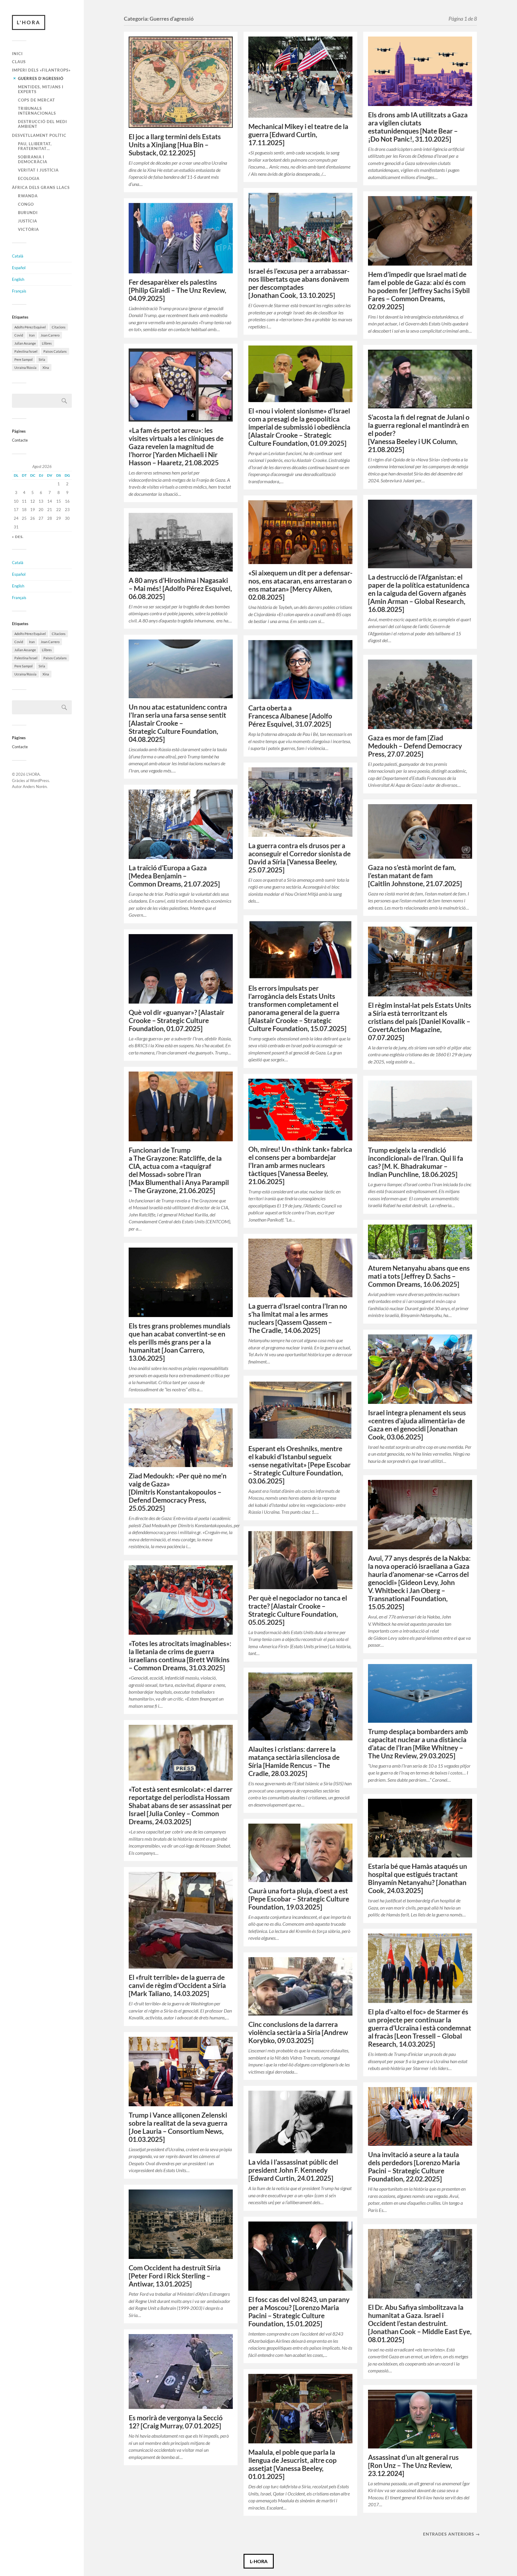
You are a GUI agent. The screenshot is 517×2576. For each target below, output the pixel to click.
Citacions (59, 327)
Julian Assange (25, 343)
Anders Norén (35, 787)
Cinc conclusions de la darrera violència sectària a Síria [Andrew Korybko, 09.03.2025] (298, 2032)
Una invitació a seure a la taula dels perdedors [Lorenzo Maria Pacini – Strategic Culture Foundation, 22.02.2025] (414, 2167)
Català (18, 256)
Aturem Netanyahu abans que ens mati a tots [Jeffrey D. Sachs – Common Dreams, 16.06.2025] (419, 1276)
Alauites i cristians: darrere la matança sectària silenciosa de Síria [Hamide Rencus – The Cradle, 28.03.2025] (294, 1761)
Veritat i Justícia (38, 170)
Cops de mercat (37, 100)
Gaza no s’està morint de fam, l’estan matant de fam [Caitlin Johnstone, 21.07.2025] (415, 876)
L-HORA (259, 2561)
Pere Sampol (23, 359)
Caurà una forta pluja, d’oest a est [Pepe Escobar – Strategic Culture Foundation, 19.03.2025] (299, 1899)
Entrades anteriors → (451, 2534)
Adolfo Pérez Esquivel (30, 327)
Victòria (28, 229)
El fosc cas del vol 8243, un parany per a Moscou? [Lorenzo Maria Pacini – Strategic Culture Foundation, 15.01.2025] (299, 2312)
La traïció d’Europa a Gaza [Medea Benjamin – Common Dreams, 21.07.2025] (174, 876)
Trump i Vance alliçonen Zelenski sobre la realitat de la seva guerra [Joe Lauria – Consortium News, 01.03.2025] (178, 2127)
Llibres (47, 343)
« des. (18, 537)
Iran (32, 335)
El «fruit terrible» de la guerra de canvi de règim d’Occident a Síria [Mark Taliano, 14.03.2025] (177, 1985)
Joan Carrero (50, 335)
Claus (19, 62)
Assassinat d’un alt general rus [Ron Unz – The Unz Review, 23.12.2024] (413, 2465)
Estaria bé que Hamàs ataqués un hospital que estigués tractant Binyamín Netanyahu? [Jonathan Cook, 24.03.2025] (418, 1878)
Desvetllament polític (39, 135)
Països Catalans (55, 351)
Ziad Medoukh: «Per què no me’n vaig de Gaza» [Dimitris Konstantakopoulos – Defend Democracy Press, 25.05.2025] (178, 1492)
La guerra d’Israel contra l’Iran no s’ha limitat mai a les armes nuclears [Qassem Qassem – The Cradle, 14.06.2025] (298, 1318)
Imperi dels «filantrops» (41, 70)
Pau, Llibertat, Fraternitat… (35, 146)
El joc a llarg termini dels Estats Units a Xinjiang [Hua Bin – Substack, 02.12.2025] (175, 145)
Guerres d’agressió (41, 78)
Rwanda (28, 196)
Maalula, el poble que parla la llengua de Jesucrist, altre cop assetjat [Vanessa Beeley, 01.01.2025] (292, 2464)
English (18, 279)
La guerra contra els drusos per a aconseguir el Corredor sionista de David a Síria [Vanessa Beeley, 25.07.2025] (299, 858)
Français (19, 291)
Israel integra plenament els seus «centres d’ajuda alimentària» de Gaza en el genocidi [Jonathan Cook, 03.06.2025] (417, 1425)
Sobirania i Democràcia (33, 159)
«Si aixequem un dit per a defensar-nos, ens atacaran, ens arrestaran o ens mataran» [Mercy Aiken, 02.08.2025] (300, 585)
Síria (42, 359)
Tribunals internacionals (37, 111)
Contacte (20, 440)
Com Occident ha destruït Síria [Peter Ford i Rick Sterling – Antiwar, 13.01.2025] (175, 2276)
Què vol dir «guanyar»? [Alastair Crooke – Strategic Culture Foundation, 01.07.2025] (177, 1020)
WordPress (39, 781)
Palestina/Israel (26, 351)
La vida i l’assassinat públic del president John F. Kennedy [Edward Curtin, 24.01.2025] (293, 2170)
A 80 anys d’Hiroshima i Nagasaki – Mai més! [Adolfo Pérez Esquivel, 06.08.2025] (180, 588)
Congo (26, 204)
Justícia (28, 221)
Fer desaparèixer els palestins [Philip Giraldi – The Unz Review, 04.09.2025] (177, 290)
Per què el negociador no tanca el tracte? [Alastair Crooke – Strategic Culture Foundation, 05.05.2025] (298, 1610)
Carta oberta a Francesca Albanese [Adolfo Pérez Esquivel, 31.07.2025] (290, 716)
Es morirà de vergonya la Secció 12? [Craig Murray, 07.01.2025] (176, 2422)
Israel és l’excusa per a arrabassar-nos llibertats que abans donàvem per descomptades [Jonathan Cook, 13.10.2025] (299, 283)
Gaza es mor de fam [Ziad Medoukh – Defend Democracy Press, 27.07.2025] (415, 746)
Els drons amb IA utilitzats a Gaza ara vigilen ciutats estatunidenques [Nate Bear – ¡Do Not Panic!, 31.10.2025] (418, 127)
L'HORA (29, 22)
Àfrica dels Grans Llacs (41, 187)
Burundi (28, 213)
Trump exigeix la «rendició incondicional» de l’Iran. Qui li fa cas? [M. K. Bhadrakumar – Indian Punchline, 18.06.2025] (416, 1162)
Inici (17, 54)
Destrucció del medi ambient (42, 124)
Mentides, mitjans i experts (41, 89)
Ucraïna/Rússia (25, 368)
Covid (19, 335)
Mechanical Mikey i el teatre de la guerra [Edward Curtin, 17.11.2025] (298, 135)
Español (19, 268)
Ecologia (29, 178)
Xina (46, 368)
